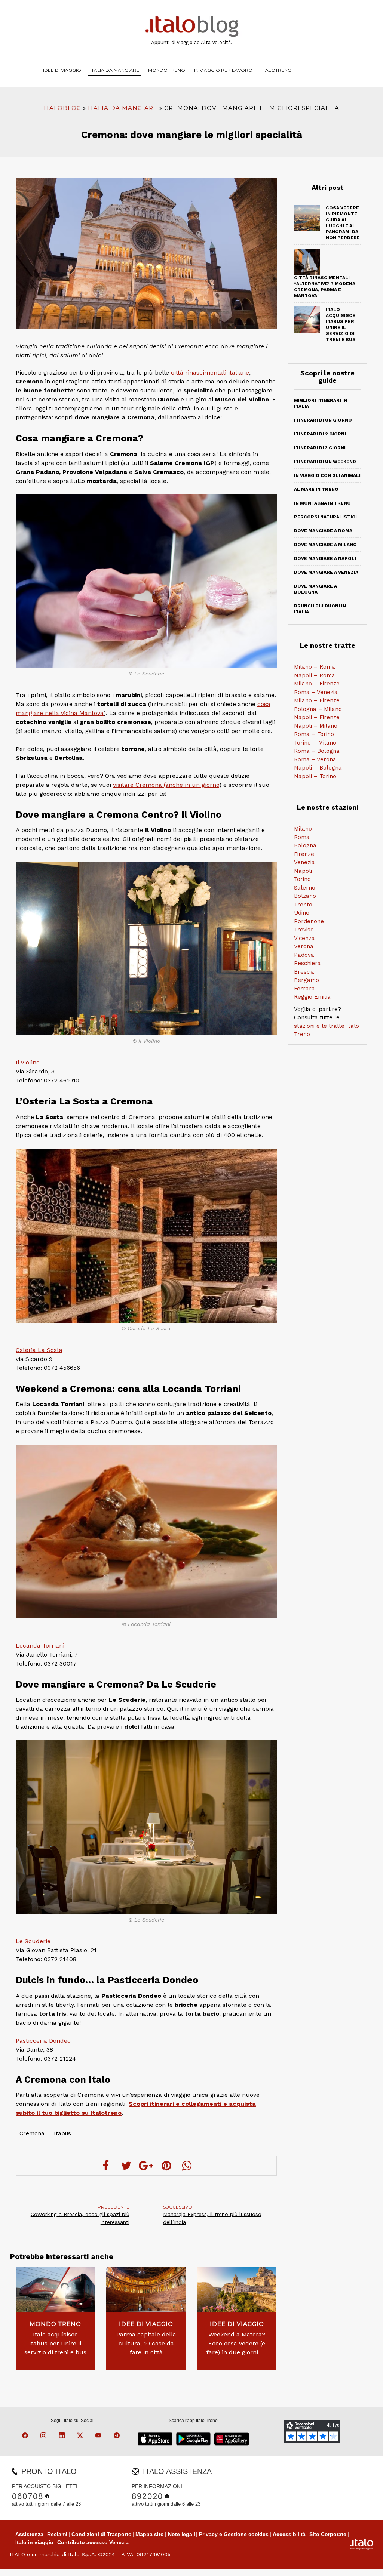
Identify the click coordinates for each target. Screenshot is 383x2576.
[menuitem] (277, 70)
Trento (303, 905)
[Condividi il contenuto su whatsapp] (187, 2166)
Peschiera (307, 963)
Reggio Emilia (312, 997)
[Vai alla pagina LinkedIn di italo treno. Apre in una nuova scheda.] (63, 2437)
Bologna (305, 845)
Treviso (304, 930)
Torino (302, 879)
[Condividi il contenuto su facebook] (106, 2166)
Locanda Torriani (40, 1646)
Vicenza (304, 938)
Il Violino (28, 1062)
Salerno (305, 888)
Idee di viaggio (62, 70)
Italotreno (277, 70)
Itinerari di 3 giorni (320, 448)
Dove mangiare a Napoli (325, 558)
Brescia (304, 972)
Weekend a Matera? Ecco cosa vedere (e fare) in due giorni (237, 2343)
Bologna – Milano (318, 709)
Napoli (303, 871)
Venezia (304, 862)
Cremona (32, 2133)
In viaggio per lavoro (223, 70)
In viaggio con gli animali (327, 475)
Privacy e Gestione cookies (234, 2534)
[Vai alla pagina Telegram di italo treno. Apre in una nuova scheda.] (118, 2437)
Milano (303, 829)
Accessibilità (289, 2534)
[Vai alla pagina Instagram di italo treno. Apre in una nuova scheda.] (45, 2437)
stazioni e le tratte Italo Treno (327, 1030)
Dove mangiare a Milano (325, 545)
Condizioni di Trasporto (102, 2534)
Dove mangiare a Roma (323, 531)
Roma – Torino (314, 734)
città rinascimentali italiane (210, 372)
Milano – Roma (315, 667)
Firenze (304, 854)
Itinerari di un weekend (325, 462)
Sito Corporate (328, 2534)
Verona (304, 946)
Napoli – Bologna (318, 768)
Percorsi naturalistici (325, 517)
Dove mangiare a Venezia (326, 572)
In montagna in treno (322, 503)
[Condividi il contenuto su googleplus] (146, 2166)
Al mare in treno (316, 489)
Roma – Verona (315, 759)
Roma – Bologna (317, 751)
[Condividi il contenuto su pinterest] (166, 2166)
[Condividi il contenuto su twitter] (126, 2166)
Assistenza (29, 2534)
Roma (302, 837)
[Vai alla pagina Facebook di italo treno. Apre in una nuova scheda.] (26, 2437)
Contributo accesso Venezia (93, 2542)
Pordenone (309, 921)
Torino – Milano (315, 743)
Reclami (57, 2534)
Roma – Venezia (316, 692)
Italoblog (62, 108)
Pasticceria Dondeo (43, 2041)
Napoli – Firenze (317, 717)
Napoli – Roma (315, 675)
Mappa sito (150, 2534)
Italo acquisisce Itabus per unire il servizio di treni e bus (55, 2343)
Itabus (62, 2133)
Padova (304, 955)
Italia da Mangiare (115, 70)
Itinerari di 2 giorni (320, 434)
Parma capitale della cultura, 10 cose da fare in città (146, 2343)
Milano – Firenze (317, 684)
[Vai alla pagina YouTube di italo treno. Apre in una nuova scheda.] (99, 2437)
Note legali (182, 2534)
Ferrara (304, 989)
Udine (302, 913)
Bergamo (307, 980)
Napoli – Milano (316, 726)
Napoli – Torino (315, 776)
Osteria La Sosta (39, 1350)
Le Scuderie (33, 1941)
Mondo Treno (167, 70)
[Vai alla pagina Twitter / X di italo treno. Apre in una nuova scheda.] (81, 2437)
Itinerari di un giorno (323, 420)
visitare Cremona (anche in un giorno (166, 785)
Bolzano (305, 896)
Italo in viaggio (34, 2542)
